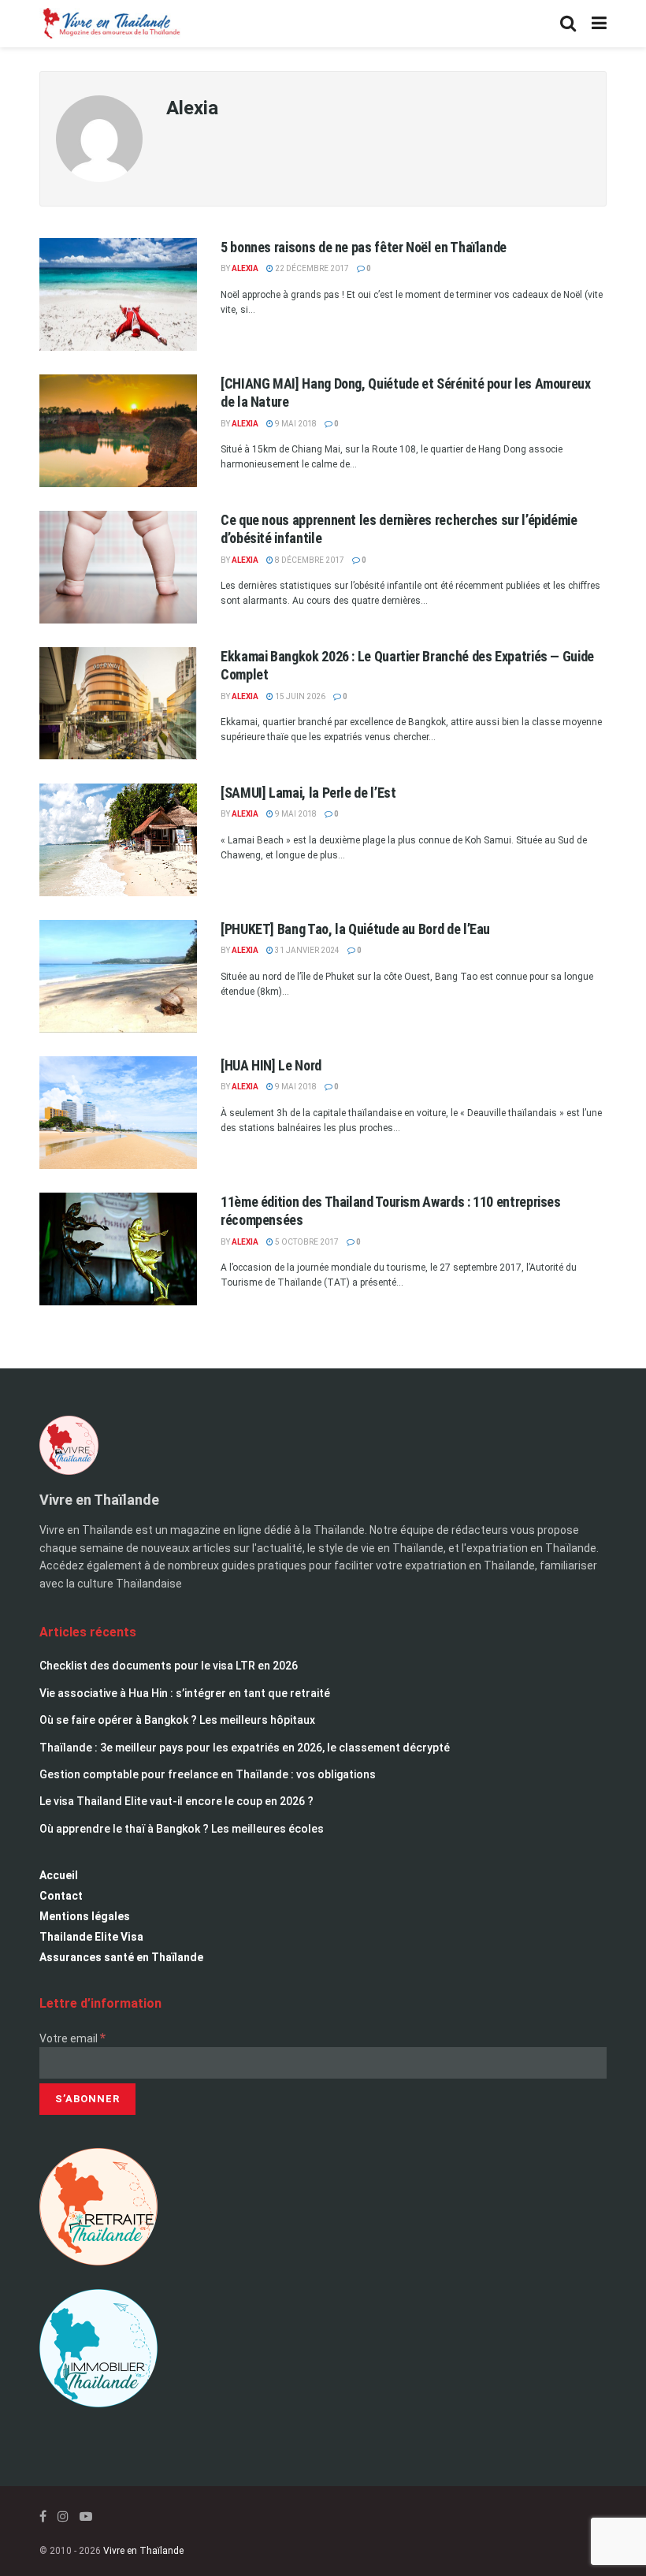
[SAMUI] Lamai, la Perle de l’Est (308, 793)
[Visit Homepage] (110, 24)
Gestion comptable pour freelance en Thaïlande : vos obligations (208, 1774)
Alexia (245, 268)
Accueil (59, 1875)
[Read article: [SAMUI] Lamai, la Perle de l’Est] (118, 840)
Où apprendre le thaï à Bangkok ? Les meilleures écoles (182, 1829)
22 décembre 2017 (311, 268)
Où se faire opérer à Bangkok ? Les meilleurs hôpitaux (177, 1720)
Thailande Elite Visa (91, 1937)
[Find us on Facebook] (43, 2516)
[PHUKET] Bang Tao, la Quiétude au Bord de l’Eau (355, 929)
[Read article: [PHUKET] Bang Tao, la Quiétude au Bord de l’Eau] (118, 976)
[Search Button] (568, 24)
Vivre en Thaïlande (143, 2551)
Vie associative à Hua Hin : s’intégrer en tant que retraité (185, 1693)
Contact (61, 1896)
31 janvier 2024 (306, 950)
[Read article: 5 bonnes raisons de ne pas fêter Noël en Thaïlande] (118, 294)
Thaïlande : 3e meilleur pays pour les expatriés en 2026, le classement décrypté (245, 1748)
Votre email (72, 2038)
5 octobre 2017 (306, 1242)
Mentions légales (85, 1916)
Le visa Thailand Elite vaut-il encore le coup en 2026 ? (176, 1801)
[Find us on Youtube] (86, 2516)
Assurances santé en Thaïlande (121, 1957)
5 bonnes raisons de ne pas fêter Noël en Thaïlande (364, 247)
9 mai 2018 (295, 424)
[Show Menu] (599, 24)
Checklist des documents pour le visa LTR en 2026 (169, 1666)
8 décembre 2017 (309, 560)
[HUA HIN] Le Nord (271, 1065)
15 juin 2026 (299, 696)
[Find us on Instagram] (63, 2516)
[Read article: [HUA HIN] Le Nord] (118, 1113)
